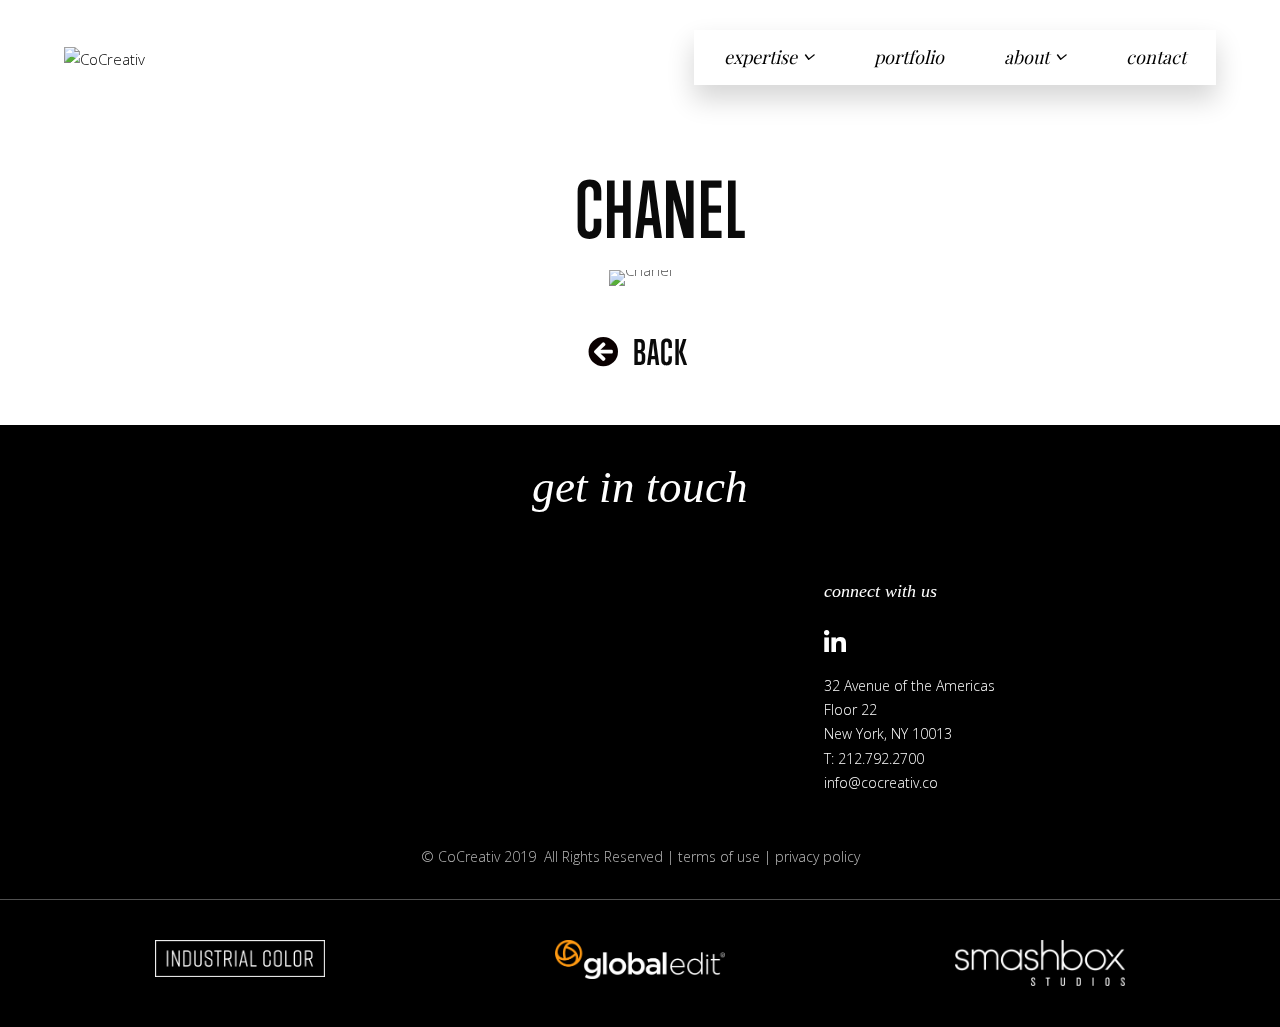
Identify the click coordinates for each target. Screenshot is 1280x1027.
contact (1156, 57)
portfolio (909, 57)
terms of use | (726, 856)
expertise (760, 57)
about (1026, 57)
